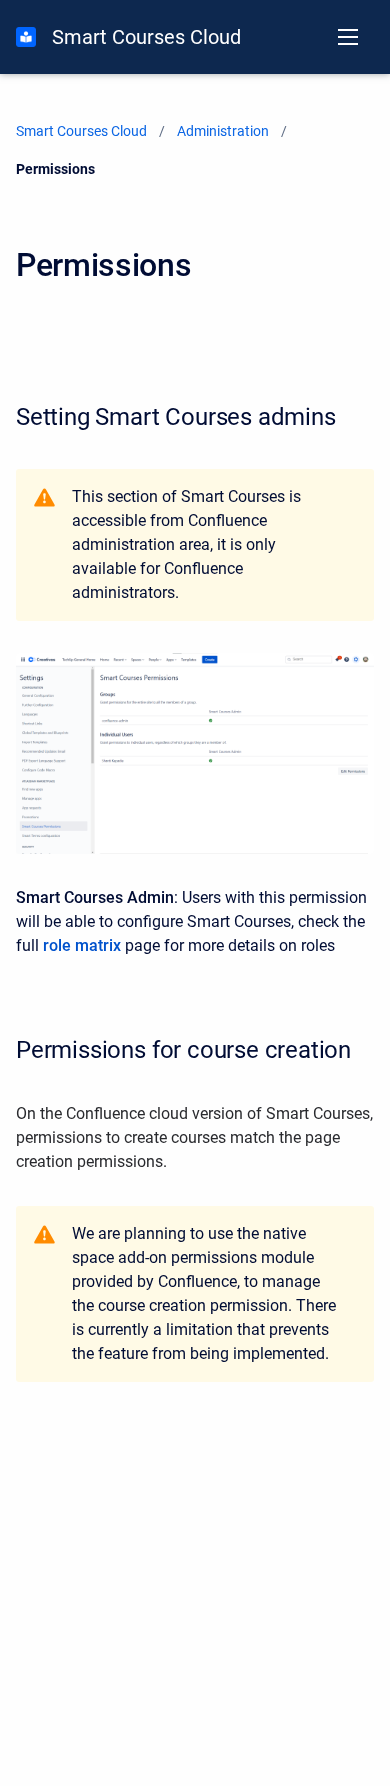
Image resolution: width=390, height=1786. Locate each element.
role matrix (82, 945)
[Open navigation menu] (348, 37)
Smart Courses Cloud (146, 37)
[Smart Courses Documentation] (26, 37)
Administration (223, 131)
